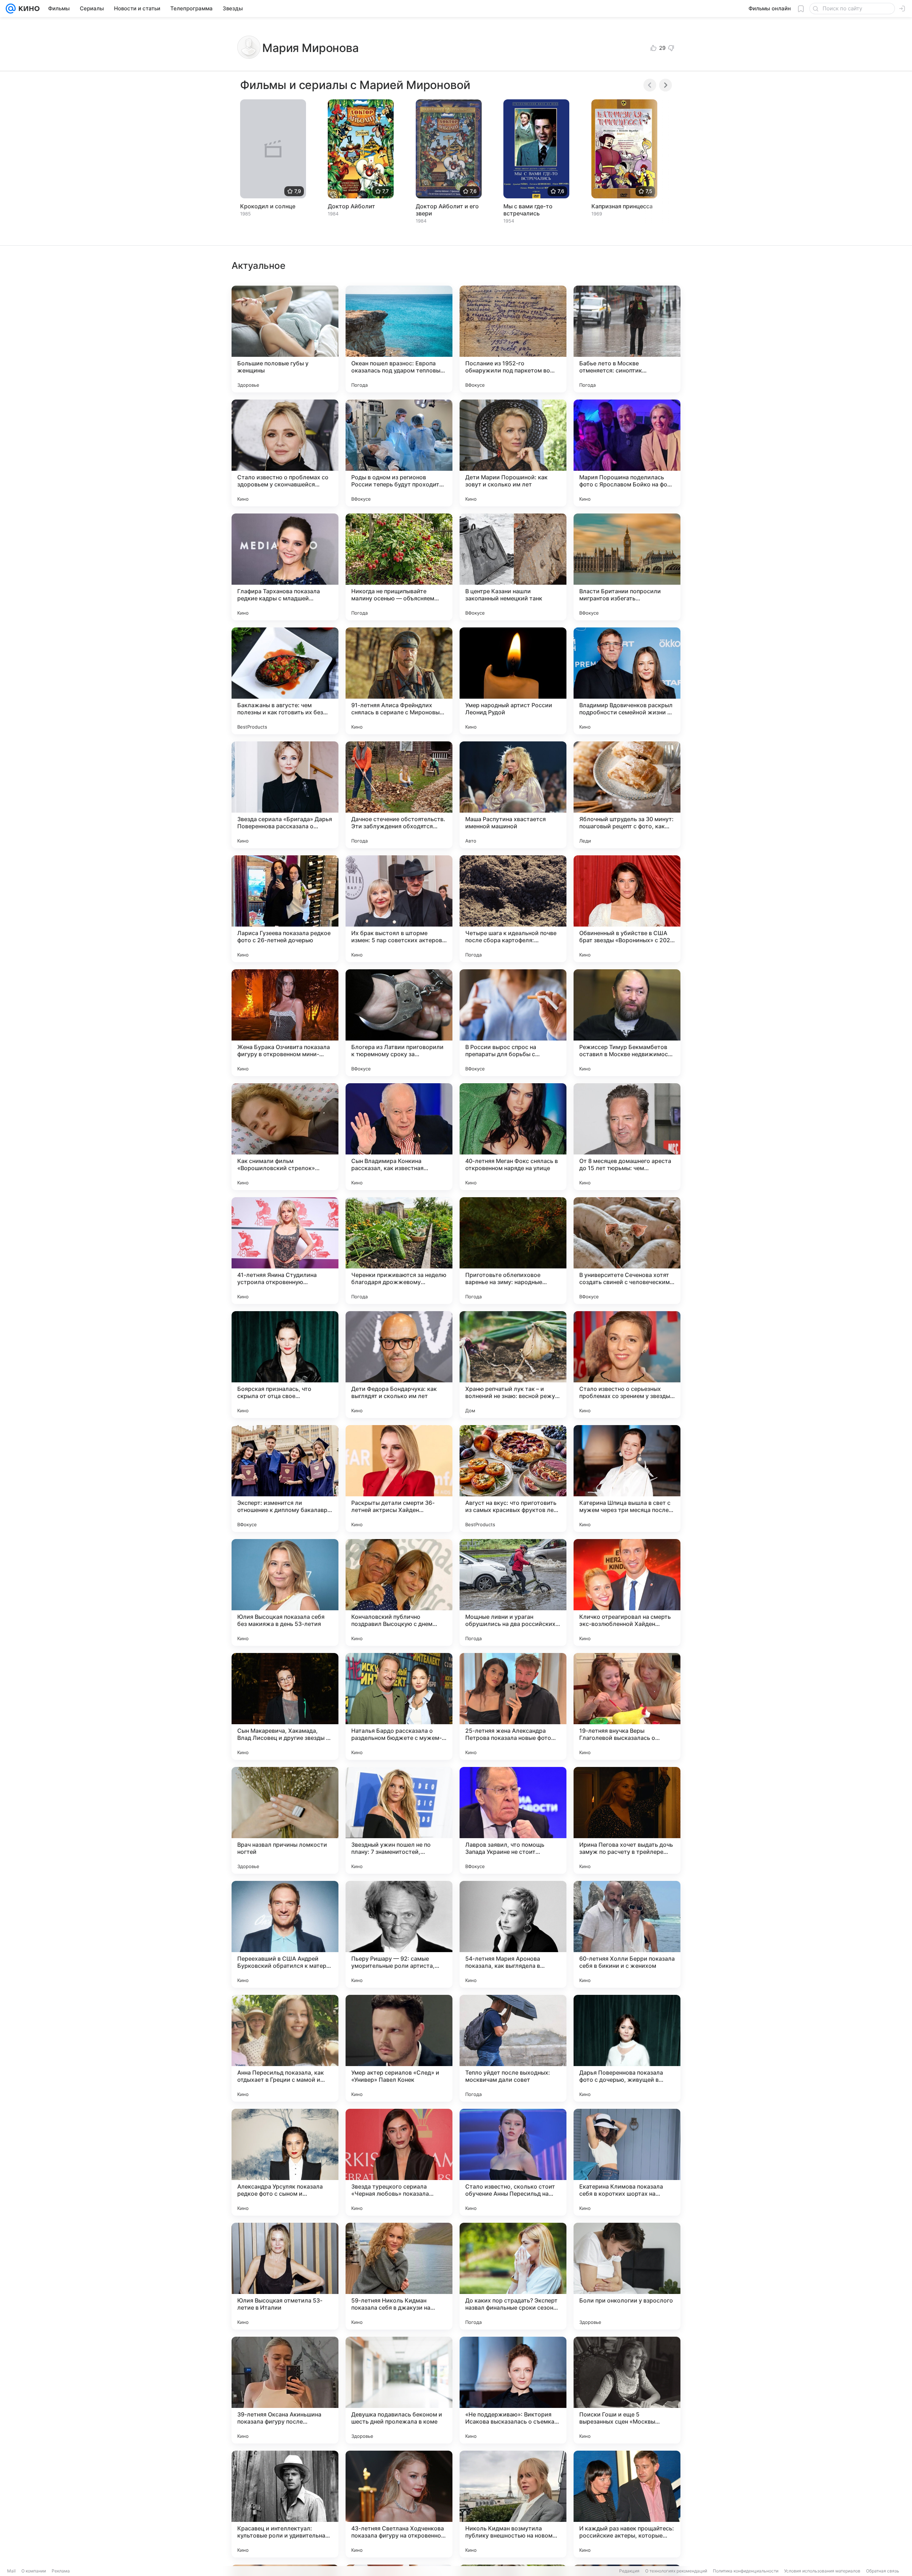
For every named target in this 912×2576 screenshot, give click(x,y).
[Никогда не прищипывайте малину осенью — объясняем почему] (399, 567)
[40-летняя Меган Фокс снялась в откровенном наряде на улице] (513, 1137)
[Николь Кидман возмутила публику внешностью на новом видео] (513, 2504)
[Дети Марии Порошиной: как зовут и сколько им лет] (513, 453)
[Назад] (650, 85)
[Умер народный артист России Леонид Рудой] (513, 681)
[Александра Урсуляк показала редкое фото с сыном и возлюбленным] (285, 2162)
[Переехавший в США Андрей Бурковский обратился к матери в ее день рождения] (285, 1934)
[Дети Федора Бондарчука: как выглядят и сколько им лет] (399, 1365)
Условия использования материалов (822, 2571)
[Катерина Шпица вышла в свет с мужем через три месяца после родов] (627, 1479)
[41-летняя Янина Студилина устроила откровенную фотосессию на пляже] (285, 1251)
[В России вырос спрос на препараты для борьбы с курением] (513, 1023)
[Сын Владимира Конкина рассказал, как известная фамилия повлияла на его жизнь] (399, 1137)
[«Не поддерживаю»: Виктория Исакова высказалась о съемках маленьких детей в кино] (513, 2390)
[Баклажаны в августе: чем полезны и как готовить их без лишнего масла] (285, 681)
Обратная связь (883, 2571)
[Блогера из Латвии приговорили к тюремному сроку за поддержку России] (399, 1023)
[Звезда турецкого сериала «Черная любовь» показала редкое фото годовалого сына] (399, 2162)
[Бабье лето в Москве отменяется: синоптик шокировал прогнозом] (627, 339)
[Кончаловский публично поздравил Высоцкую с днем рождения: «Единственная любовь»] (399, 1592)
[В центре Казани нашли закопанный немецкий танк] (513, 567)
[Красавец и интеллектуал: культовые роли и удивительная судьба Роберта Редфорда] (285, 2504)
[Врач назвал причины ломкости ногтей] (285, 1820)
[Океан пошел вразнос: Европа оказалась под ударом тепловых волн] (399, 339)
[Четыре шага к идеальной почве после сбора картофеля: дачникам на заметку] (513, 909)
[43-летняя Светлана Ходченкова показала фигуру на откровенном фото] (399, 2504)
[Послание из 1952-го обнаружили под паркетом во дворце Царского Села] (513, 339)
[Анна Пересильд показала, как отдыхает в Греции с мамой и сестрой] (285, 2048)
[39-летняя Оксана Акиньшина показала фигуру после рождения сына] (285, 2390)
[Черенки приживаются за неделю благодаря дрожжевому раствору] (399, 1251)
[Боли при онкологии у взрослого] (627, 2276)
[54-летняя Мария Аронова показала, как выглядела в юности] (513, 1934)
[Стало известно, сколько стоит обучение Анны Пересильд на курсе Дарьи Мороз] (513, 2162)
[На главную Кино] (28, 9)
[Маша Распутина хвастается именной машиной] (513, 795)
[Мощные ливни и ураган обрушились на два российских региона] (513, 1592)
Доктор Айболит (351, 206)
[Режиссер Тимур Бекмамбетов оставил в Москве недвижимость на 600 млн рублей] (627, 1023)
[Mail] (11, 9)
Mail (11, 2571)
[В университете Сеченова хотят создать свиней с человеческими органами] (627, 1251)
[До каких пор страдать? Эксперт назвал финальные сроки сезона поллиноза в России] (513, 2276)
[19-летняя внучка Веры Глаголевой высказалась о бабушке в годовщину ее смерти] (627, 1706)
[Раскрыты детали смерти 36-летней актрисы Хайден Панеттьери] (399, 1479)
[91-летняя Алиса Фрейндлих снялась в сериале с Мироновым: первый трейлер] (399, 681)
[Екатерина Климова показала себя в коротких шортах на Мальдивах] (627, 2162)
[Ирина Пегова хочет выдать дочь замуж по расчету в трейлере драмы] (627, 1820)
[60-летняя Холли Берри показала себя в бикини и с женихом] (627, 1934)
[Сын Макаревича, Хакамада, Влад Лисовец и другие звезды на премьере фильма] (285, 1706)
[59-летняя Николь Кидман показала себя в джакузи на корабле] (399, 2276)
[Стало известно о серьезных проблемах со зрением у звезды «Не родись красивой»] (627, 1365)
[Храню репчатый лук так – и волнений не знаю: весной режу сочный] (513, 1365)
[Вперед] (665, 85)
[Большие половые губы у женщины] (285, 339)
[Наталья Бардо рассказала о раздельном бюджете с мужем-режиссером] (399, 1706)
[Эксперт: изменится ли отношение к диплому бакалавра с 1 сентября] (285, 1479)
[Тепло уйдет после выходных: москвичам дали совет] (513, 2048)
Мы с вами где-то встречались (528, 210)
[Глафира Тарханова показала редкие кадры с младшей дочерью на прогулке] (285, 567)
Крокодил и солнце (268, 206)
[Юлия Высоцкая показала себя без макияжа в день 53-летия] (285, 1592)
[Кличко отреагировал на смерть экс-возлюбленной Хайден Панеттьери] (627, 1592)
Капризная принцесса (622, 206)
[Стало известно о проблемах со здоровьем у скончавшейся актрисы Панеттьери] (285, 453)
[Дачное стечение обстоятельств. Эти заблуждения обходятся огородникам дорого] (399, 795)
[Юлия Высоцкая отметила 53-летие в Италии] (285, 2276)
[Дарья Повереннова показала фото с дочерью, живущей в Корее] (627, 2048)
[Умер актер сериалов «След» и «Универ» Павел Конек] (399, 2048)
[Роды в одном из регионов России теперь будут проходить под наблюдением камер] (399, 453)
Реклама (61, 2571)
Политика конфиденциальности (746, 2571)
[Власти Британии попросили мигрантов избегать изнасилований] (627, 567)
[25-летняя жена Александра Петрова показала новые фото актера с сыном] (513, 1706)
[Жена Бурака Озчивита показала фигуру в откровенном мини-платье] (285, 1023)
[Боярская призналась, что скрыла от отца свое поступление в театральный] (285, 1365)
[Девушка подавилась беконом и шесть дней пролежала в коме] (399, 2390)
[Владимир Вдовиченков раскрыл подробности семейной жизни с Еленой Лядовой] (627, 681)
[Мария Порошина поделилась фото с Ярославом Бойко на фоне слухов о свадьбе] (627, 453)
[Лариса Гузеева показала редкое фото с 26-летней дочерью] (285, 909)
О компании (34, 2571)
